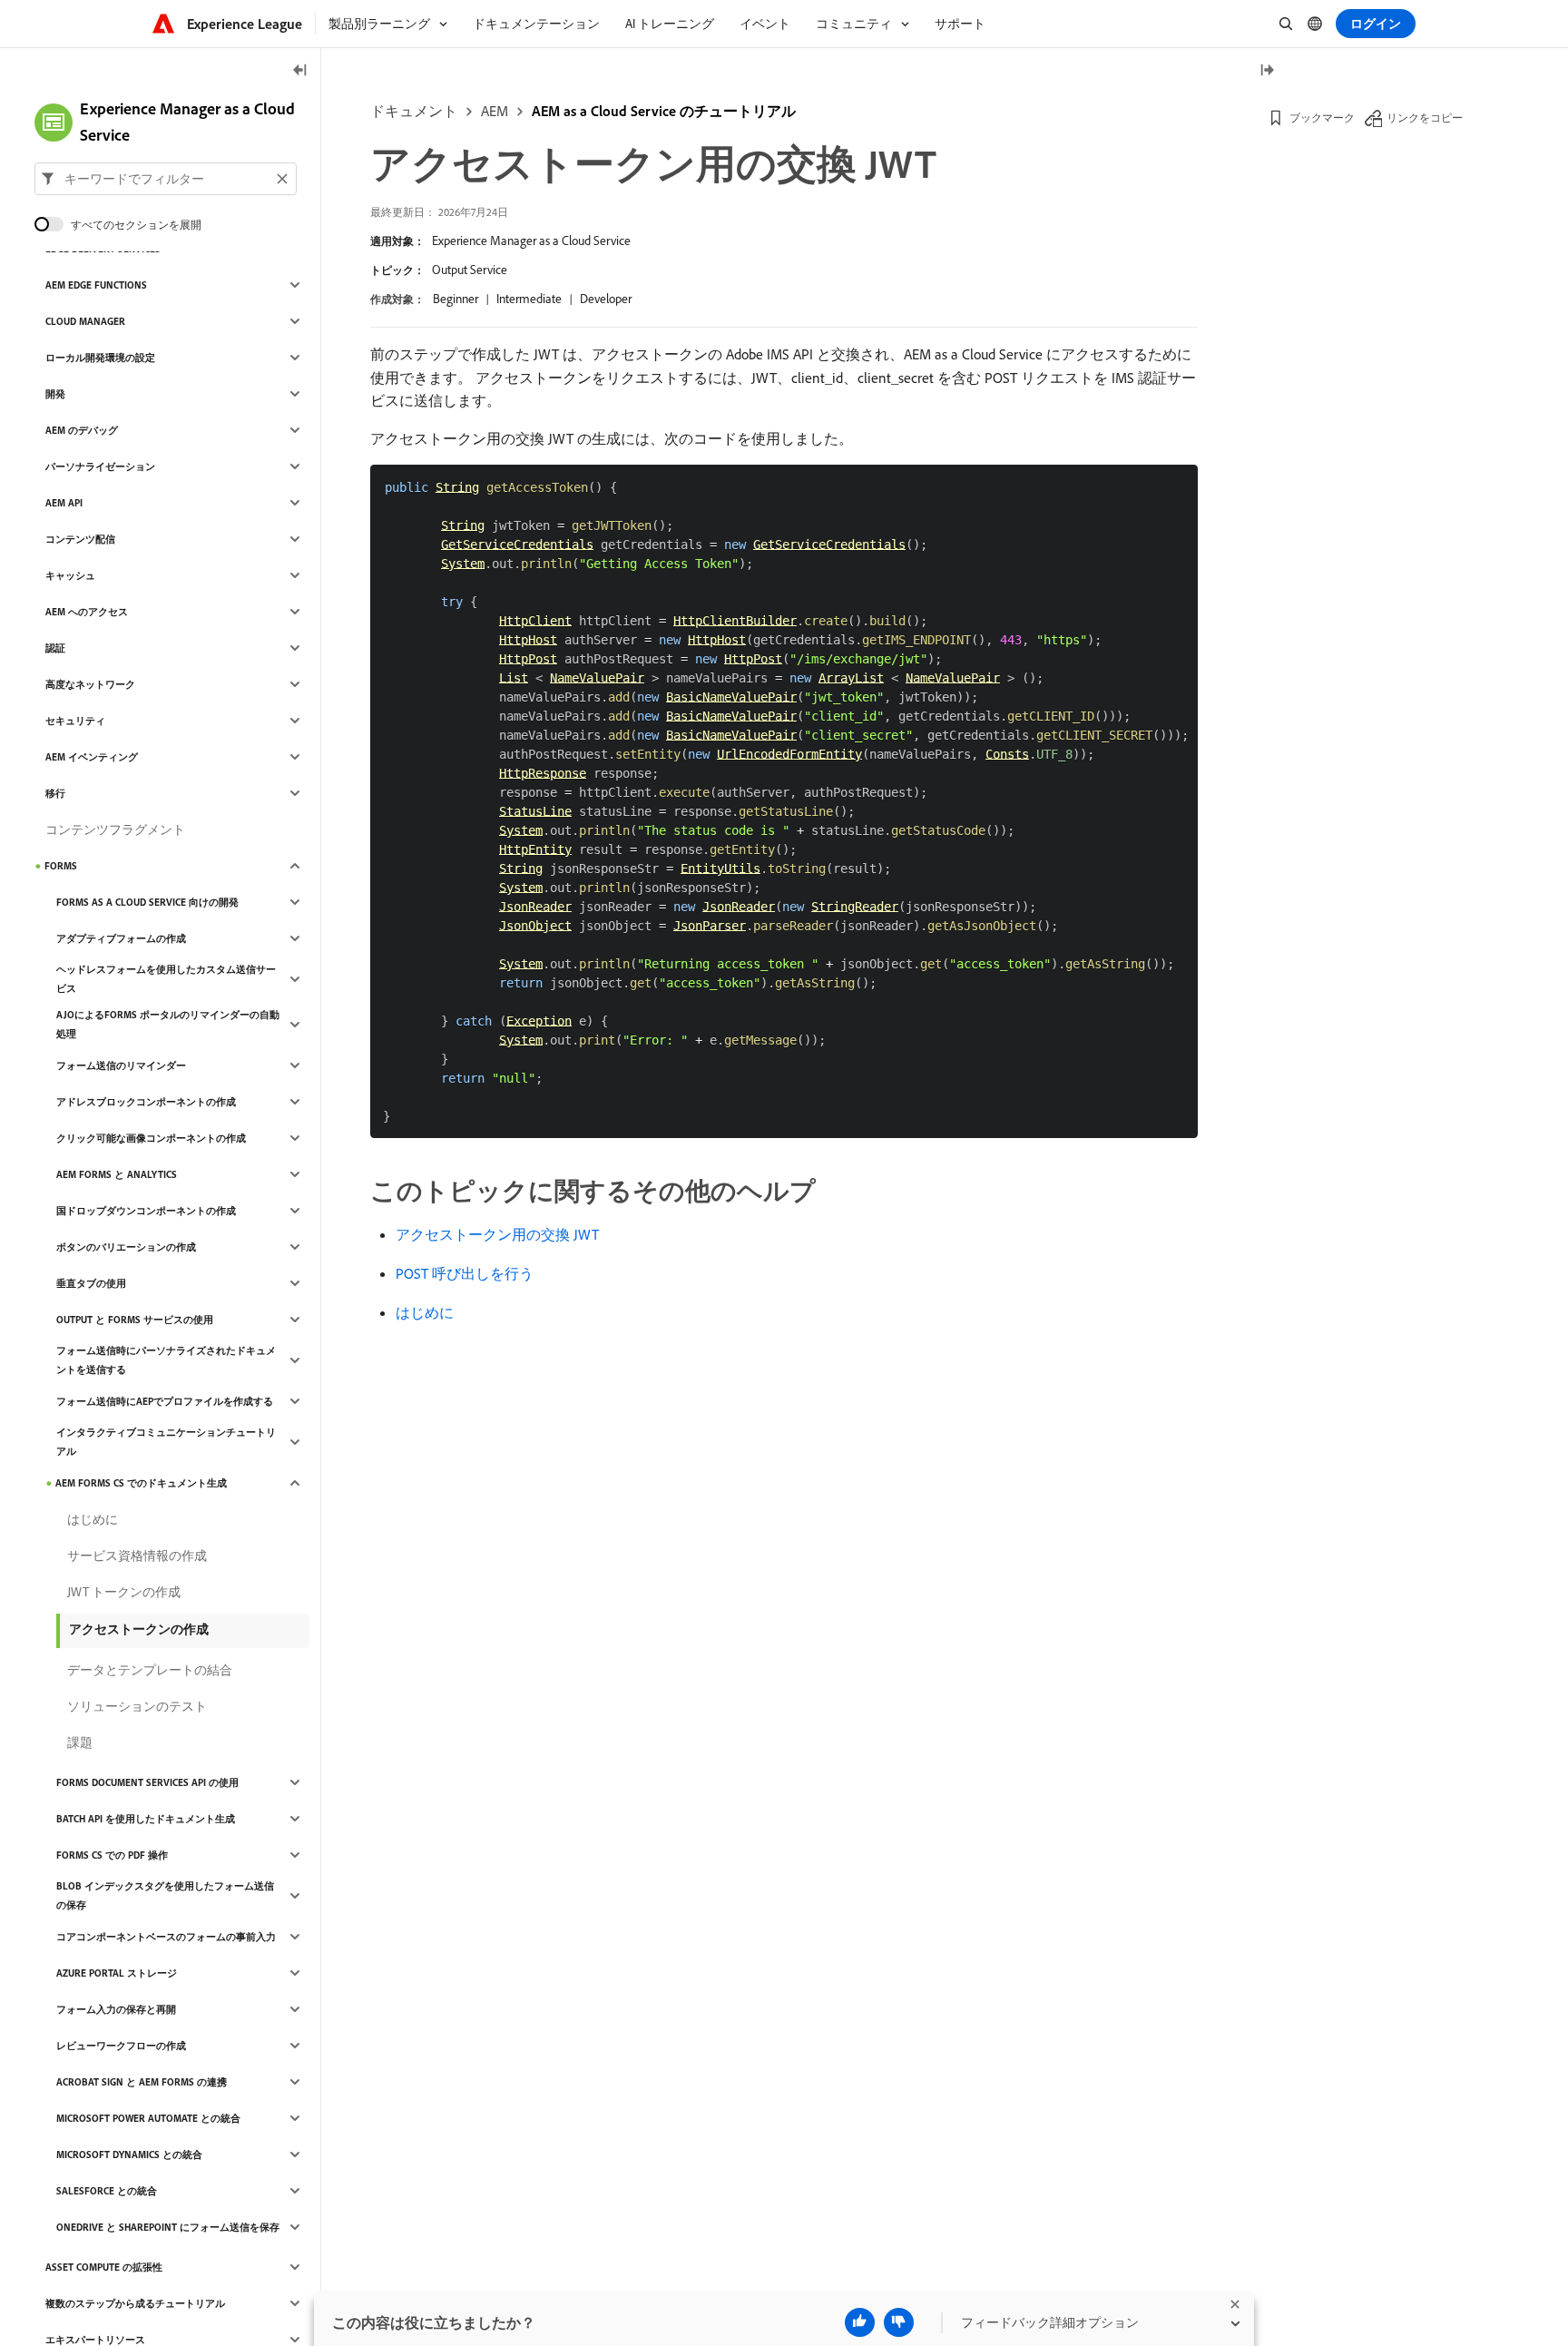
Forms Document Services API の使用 (147, 1782)
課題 (80, 1742)
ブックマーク (1322, 118)
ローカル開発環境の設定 (100, 358)
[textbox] (166, 179)
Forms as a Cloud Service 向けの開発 (147, 902)
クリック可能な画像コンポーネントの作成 (151, 1138)
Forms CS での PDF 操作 (112, 1855)
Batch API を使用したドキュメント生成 (146, 1819)
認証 (55, 648)
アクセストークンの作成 (139, 1629)
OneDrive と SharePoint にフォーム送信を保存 (168, 2227)
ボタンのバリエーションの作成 (126, 1247)
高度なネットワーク (90, 684)
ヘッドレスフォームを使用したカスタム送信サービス (166, 979)
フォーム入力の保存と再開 (116, 2009)
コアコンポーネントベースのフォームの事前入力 (166, 1937)
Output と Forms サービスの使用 (135, 1320)
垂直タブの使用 (91, 1283)
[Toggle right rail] (1267, 71)
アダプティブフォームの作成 (121, 938)
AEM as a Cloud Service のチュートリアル (664, 111)
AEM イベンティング (92, 757)
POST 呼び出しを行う (465, 1273)
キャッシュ (70, 575)
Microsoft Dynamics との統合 (129, 2155)
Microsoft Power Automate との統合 (148, 2118)
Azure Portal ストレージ (117, 1973)
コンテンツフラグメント (115, 829)
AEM (495, 111)
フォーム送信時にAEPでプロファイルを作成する (165, 1401)
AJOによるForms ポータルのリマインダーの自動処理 (168, 1024)
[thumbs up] (860, 2322)
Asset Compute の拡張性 (104, 2267)
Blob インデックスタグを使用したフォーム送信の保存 (165, 1895)
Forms (61, 866)
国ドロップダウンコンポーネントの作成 (146, 1211)
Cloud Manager (85, 321)
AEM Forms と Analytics (117, 1174)
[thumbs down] (899, 2322)
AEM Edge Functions (96, 285)
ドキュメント (414, 111)
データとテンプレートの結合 (150, 1670)
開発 (55, 394)
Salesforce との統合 (107, 2191)
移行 (55, 793)
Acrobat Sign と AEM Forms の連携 (142, 2082)
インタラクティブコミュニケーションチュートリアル (166, 1442)
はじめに (425, 1312)
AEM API (64, 503)
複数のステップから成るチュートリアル (135, 2303)
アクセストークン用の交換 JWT (497, 1234)
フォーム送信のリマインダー (121, 1065)
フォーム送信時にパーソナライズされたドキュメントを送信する (166, 1360)
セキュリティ (75, 721)
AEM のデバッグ (82, 430)
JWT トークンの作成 (124, 1592)
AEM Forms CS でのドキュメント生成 (141, 1483)
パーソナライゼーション (100, 466)
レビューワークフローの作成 (121, 2046)
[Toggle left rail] (300, 71)
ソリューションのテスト (137, 1706)
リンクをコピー (1425, 118)
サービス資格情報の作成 (137, 1556)
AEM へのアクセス (87, 612)
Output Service (470, 270)
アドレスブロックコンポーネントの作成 (146, 1102)
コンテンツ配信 (80, 539)
